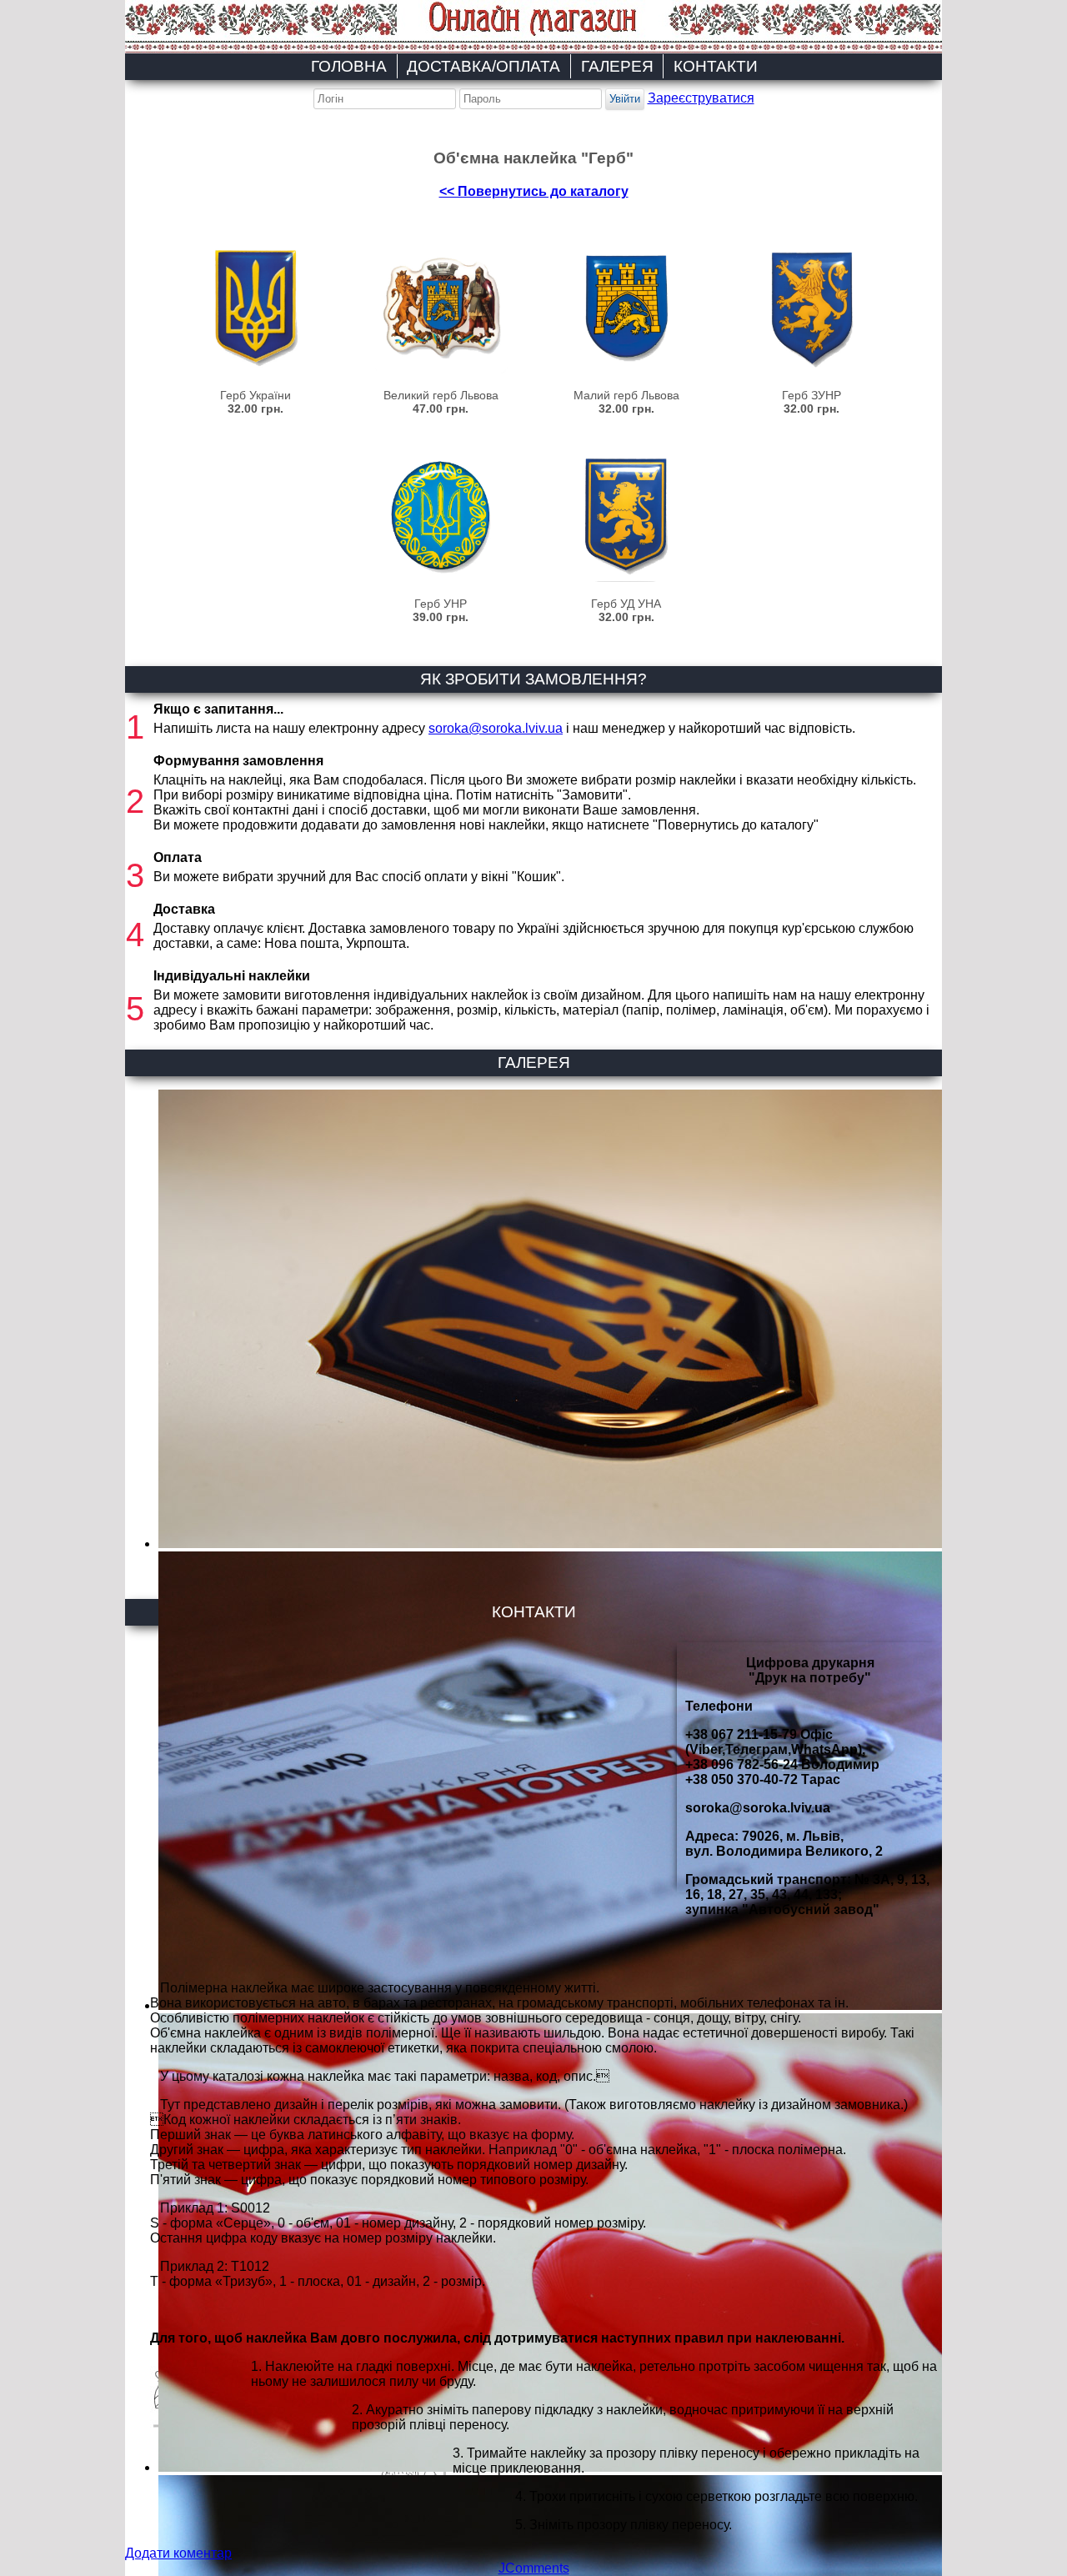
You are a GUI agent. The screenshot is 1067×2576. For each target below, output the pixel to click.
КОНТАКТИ (716, 66)
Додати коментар (178, 2553)
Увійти (625, 99)
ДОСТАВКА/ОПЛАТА (483, 66)
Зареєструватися (701, 98)
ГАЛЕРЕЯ (617, 66)
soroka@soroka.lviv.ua (496, 728)
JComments (534, 2568)
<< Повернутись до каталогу (534, 191)
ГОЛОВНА (349, 66)
